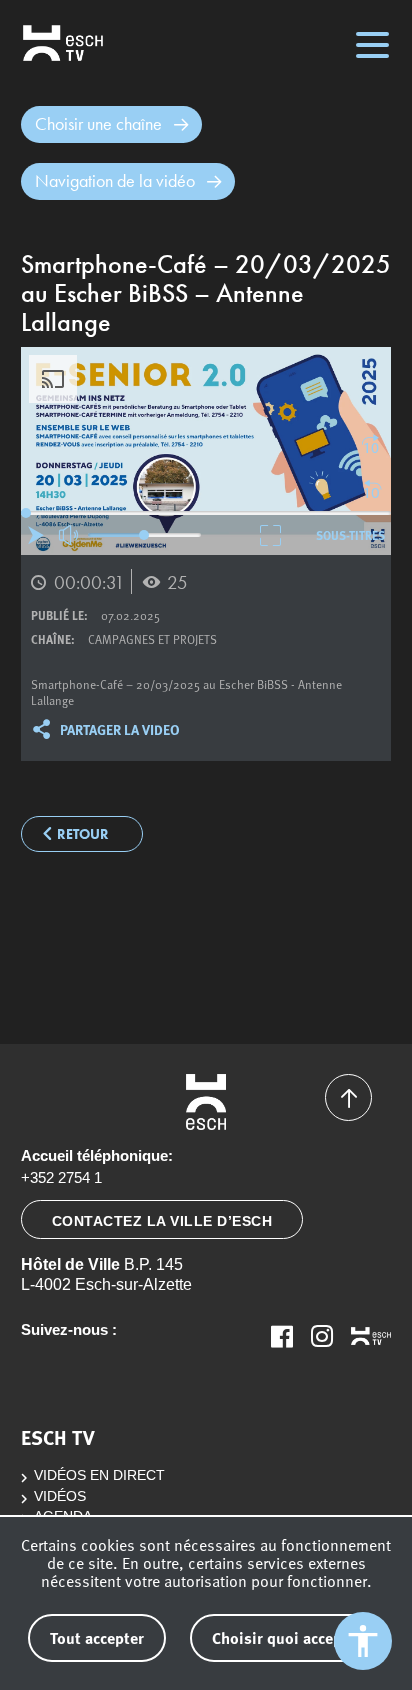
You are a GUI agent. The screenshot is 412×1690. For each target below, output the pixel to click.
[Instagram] (322, 1336)
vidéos (60, 1496)
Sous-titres (350, 535)
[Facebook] (282, 1336)
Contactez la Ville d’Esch (162, 1221)
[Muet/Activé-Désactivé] (69, 535)
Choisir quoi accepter (287, 1637)
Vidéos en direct (99, 1475)
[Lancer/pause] (36, 535)
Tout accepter (97, 1637)
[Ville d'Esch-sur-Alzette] (206, 1102)
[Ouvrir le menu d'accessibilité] (363, 1641)
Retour (83, 834)
